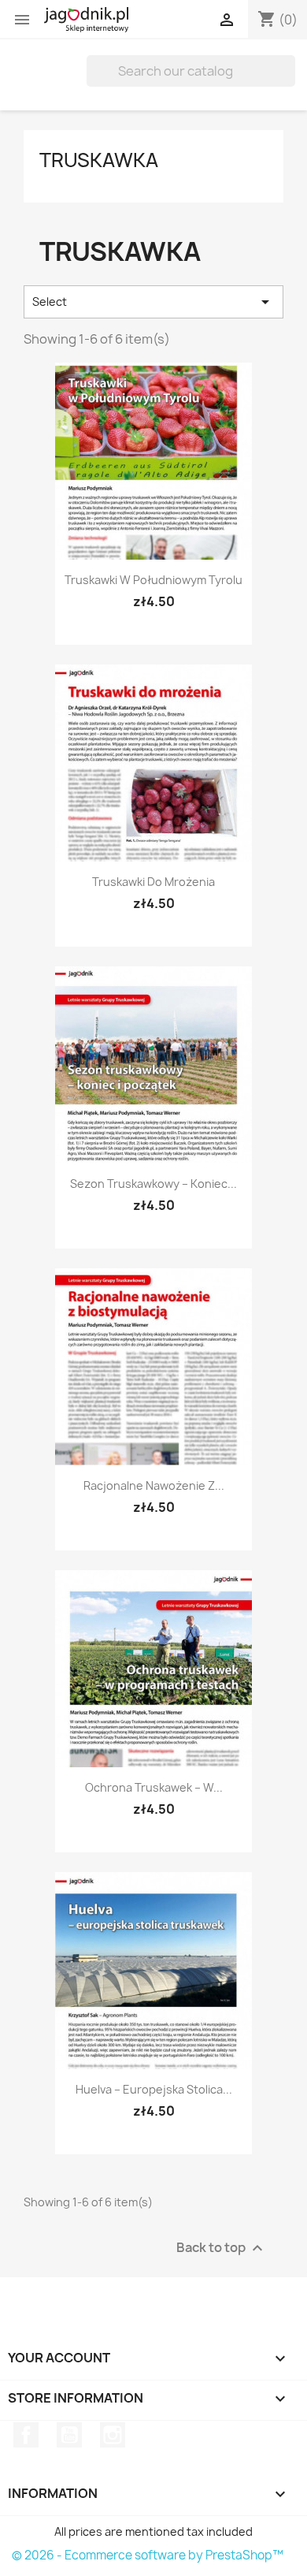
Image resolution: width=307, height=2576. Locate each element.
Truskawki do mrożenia (153, 882)
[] (289, 82)
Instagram (113, 2435)
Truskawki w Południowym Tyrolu (153, 580)
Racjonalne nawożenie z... (154, 1485)
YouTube (69, 2435)
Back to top (222, 2248)
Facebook (26, 2435)
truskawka (99, 160)
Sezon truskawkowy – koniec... (153, 1184)
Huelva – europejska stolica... (154, 2089)
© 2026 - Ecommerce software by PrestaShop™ (148, 2555)
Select (153, 302)
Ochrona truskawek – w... (154, 1787)
